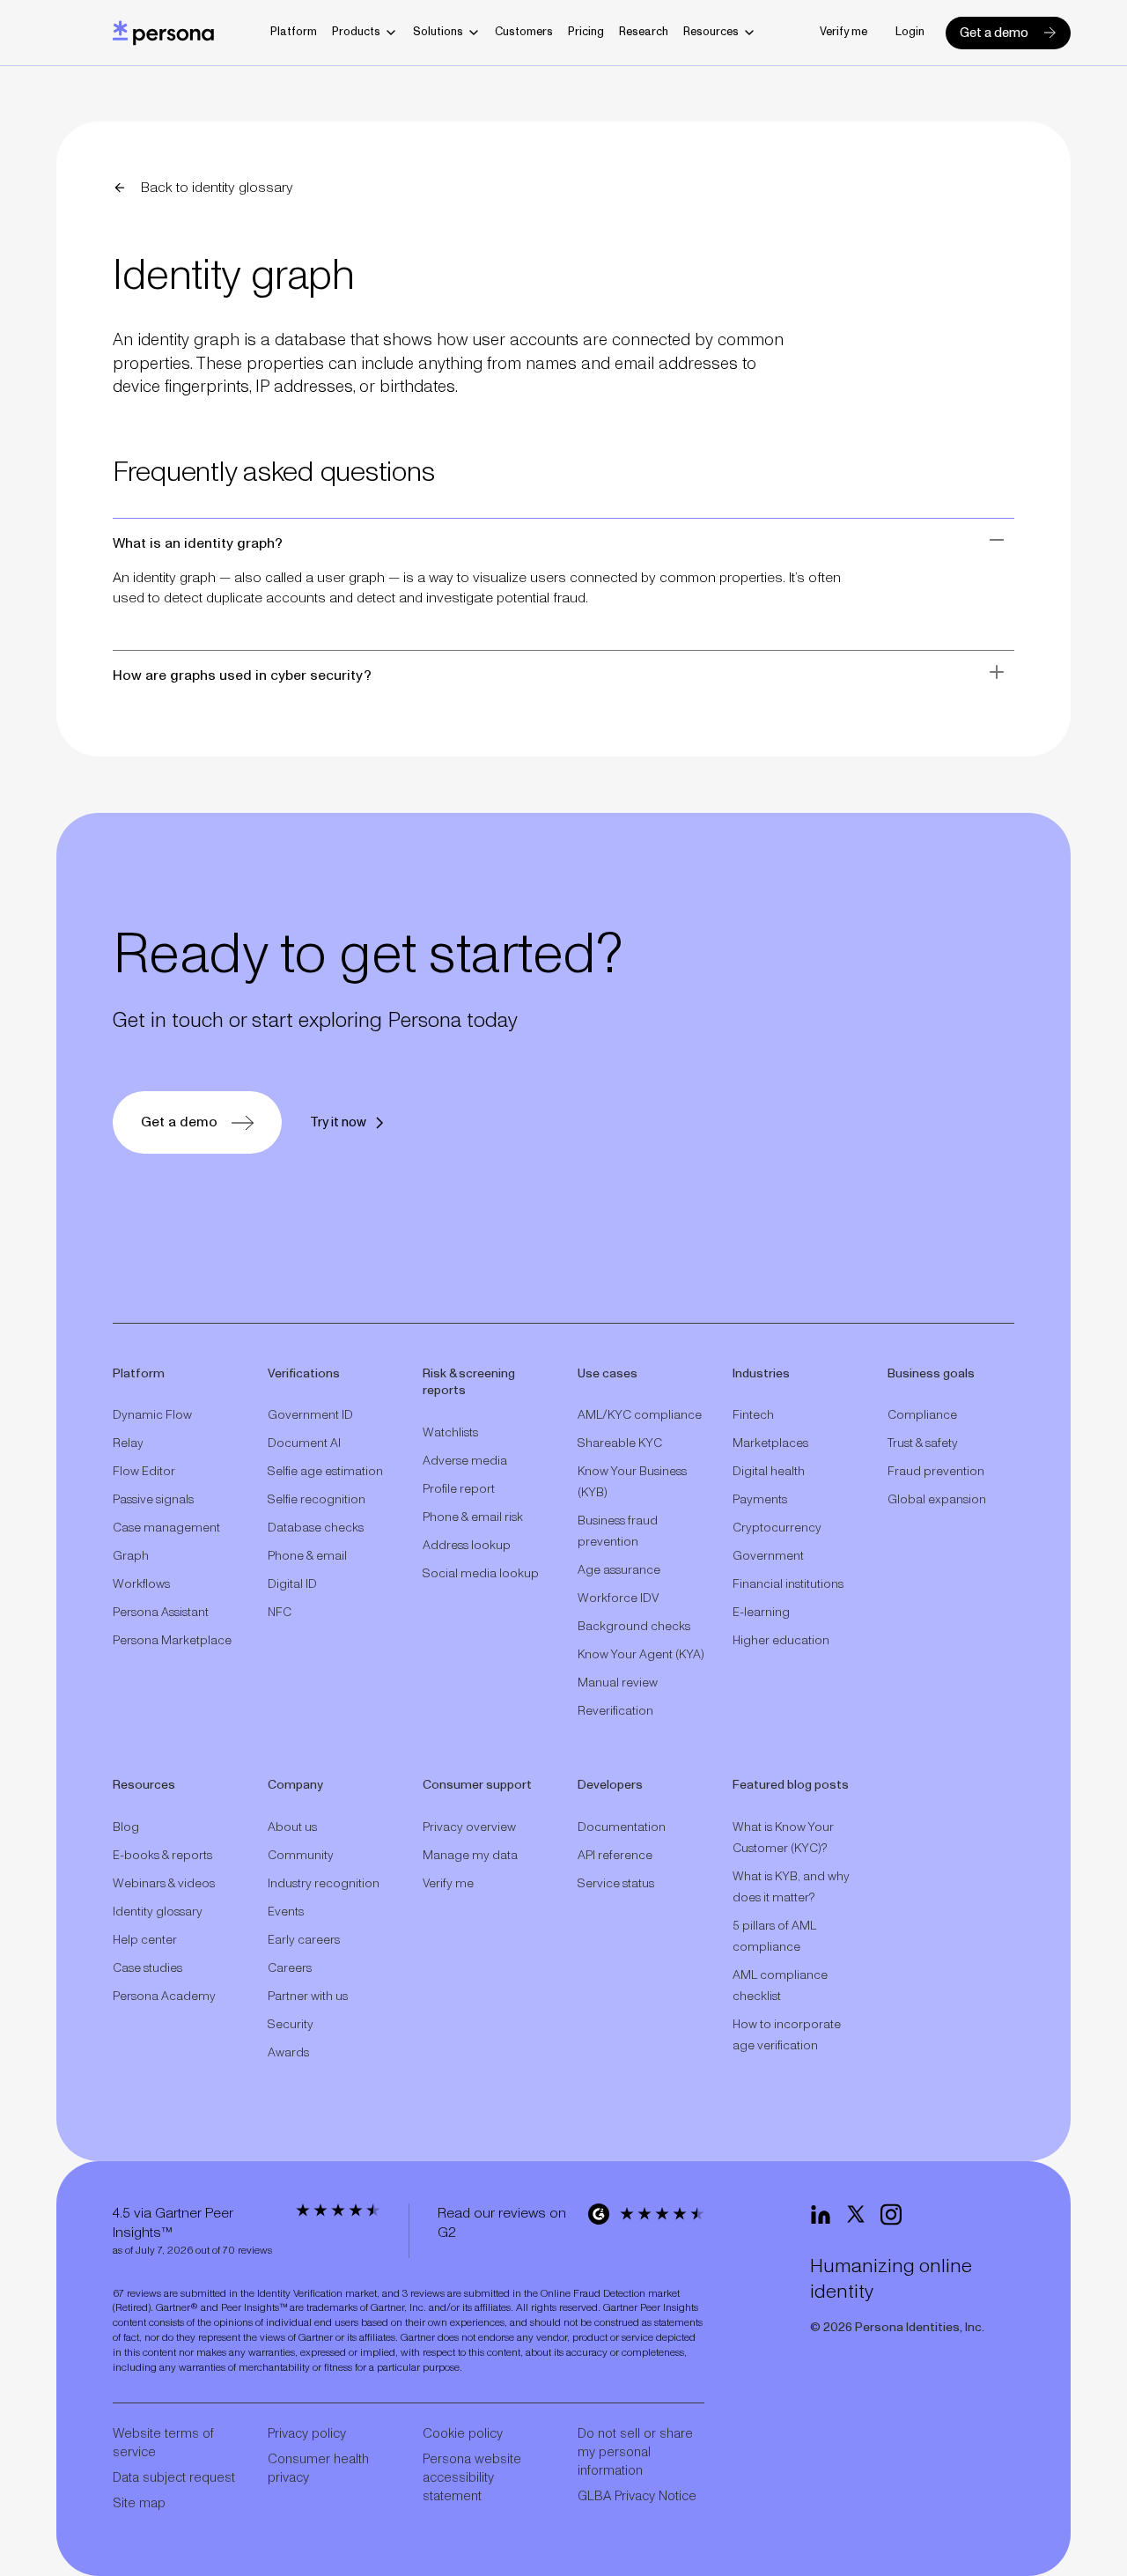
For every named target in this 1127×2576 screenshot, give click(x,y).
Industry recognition (324, 1884)
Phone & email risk (473, 1517)
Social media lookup (481, 1574)
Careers (290, 1968)
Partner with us (308, 1997)
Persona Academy (164, 1997)
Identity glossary (158, 1912)
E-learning (761, 1613)
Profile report (459, 1489)
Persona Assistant (161, 1613)
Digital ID (292, 1584)
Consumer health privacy (318, 2469)
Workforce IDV (618, 1598)
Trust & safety (923, 1443)
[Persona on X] (856, 2215)
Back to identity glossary (217, 188)
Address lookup (467, 1546)
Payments (760, 1500)
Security (291, 2025)
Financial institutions (788, 1584)
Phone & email (307, 1556)
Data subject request (174, 2478)
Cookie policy (463, 2434)
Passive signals (153, 1500)
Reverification (615, 1711)
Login (910, 32)
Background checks (634, 1627)
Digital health (769, 1472)
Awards (288, 2053)
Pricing (586, 32)
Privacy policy (307, 2434)
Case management (166, 1528)
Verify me (843, 32)
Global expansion (937, 1500)
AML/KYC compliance (640, 1415)
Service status (616, 1884)
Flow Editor (144, 1472)
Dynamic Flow (152, 1415)
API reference (615, 1856)
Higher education (781, 1641)
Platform (294, 32)
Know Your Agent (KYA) (641, 1655)
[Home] (163, 33)
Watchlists (450, 1433)
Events (286, 1912)
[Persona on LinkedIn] (821, 2215)
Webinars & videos (164, 1884)
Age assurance (619, 1570)
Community (301, 1856)
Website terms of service (163, 2443)
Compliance (922, 1415)
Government (768, 1556)
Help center (145, 1940)
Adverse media (465, 1461)
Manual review (618, 1683)
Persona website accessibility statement (472, 2478)
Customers (524, 32)
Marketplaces (770, 1443)
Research (644, 32)
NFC (280, 1613)
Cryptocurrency (777, 1528)
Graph (131, 1556)
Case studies (147, 1968)
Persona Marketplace (172, 1641)
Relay (128, 1443)
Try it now (338, 1122)
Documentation (622, 1827)
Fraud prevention (936, 1472)
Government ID (310, 1415)
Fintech (753, 1415)
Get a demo (994, 33)
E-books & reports (162, 1856)
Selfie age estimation (325, 1472)
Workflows (141, 1584)
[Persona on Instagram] (891, 2215)
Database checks (316, 1528)
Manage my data (470, 1856)
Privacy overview (469, 1827)
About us (292, 1827)
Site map (139, 2503)
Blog (126, 1827)
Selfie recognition (317, 1500)
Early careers (304, 1940)
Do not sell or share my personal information (635, 2452)
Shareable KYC (620, 1443)
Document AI (304, 1443)
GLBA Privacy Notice (637, 2496)
